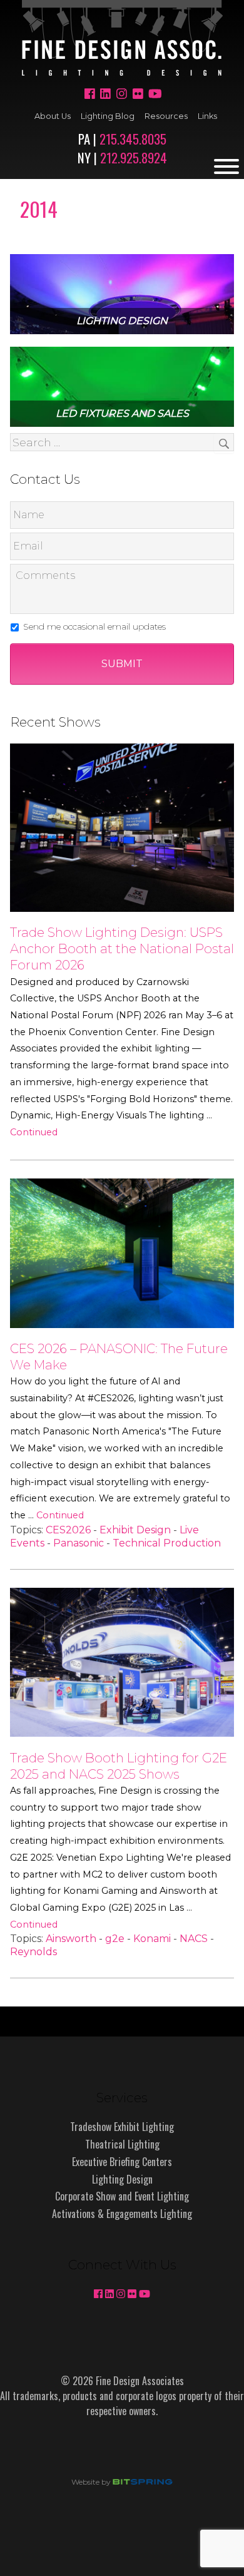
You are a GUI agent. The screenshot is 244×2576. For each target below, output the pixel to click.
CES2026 (68, 1530)
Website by (68, 2482)
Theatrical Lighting (122, 2144)
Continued (34, 1132)
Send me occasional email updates (94, 626)
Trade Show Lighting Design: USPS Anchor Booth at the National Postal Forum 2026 (122, 948)
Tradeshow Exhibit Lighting (122, 2127)
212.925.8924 (134, 157)
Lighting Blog (108, 116)
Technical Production (167, 1543)
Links (207, 116)
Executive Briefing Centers (122, 2162)
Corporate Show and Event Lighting (122, 2196)
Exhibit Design (135, 1530)
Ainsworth (71, 1939)
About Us (53, 116)
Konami (152, 1939)
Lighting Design (122, 2179)
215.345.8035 (133, 139)
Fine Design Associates (122, 38)
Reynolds (33, 1952)
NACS (194, 1939)
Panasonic (79, 1543)
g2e (115, 1939)
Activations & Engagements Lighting (122, 2214)
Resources (166, 116)
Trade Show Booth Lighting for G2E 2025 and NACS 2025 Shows (119, 1766)
